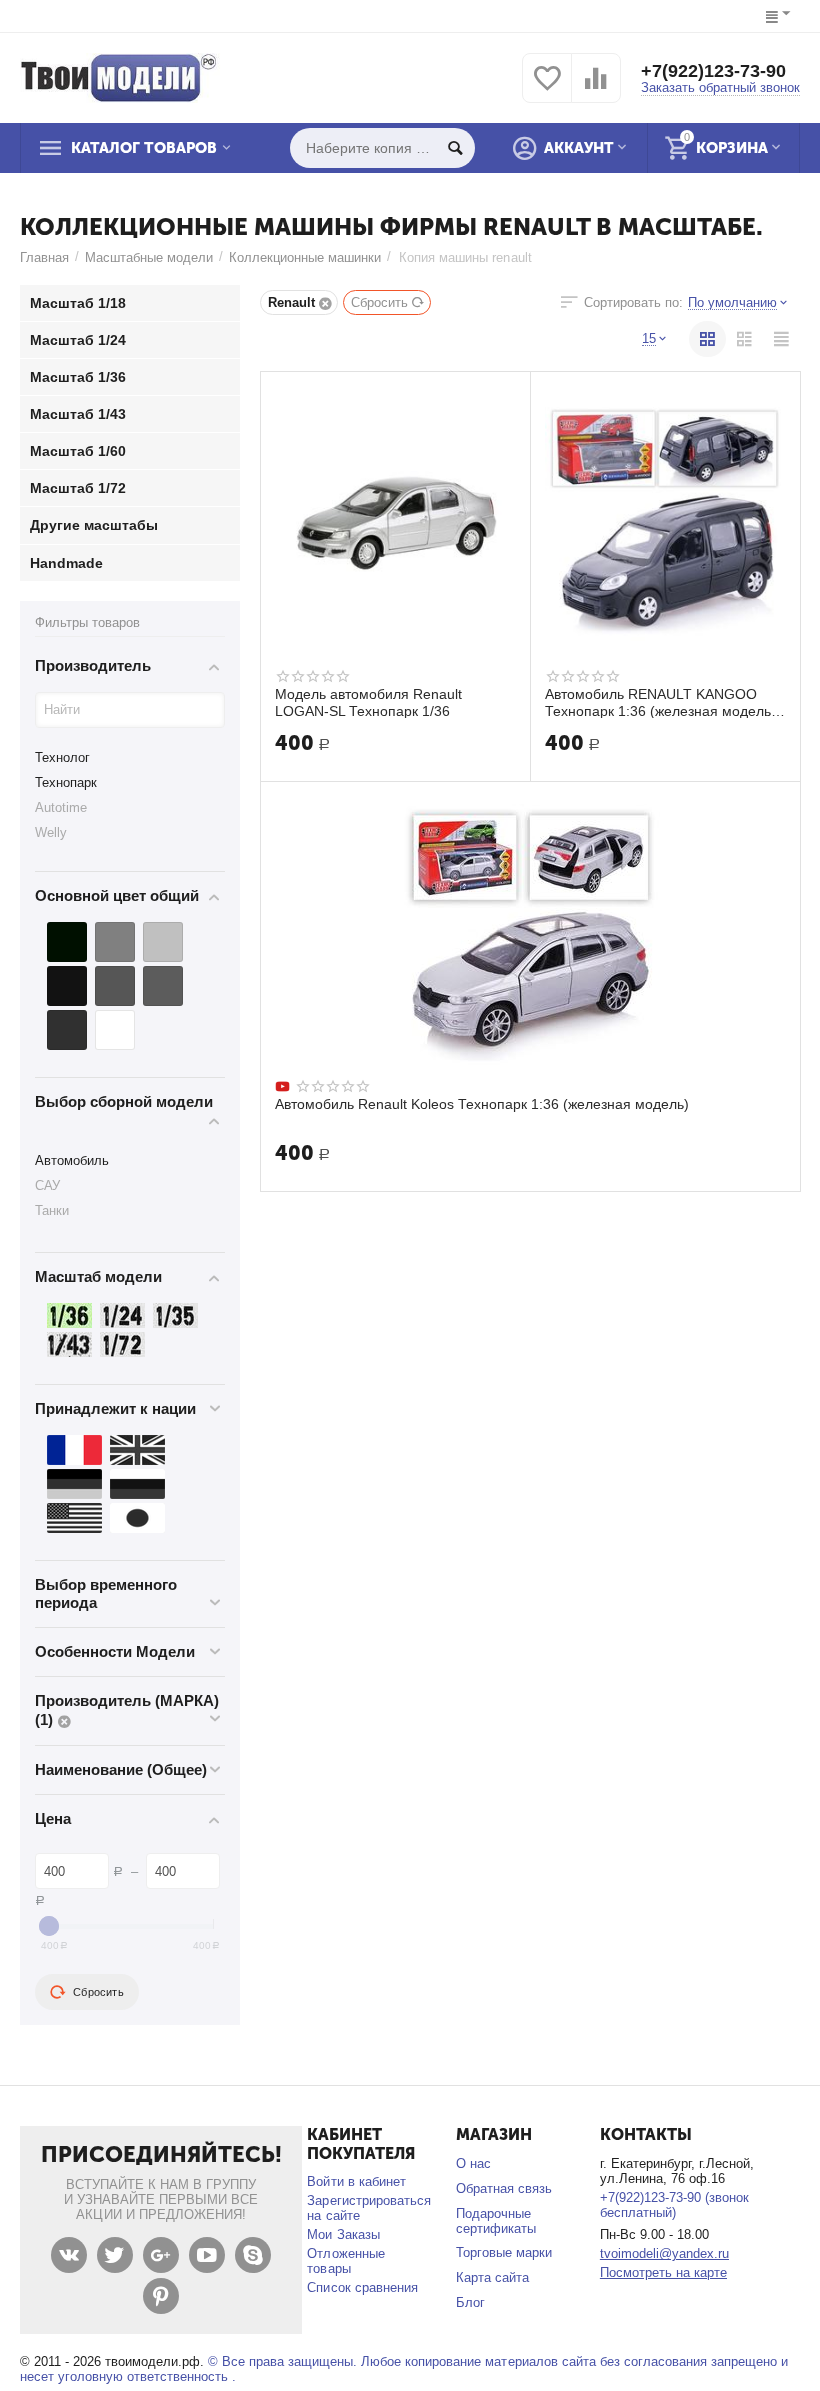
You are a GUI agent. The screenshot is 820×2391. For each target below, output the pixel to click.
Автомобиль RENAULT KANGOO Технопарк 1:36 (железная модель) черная (660, 702)
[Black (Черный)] (67, 942)
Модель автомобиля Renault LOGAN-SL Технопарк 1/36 (368, 702)
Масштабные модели (149, 257)
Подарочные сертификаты (496, 2221)
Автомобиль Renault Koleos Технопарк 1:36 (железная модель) (482, 1104)
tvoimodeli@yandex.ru (664, 2253)
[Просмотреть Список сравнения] (596, 89)
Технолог (62, 757)
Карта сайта (492, 2277)
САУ (47, 1185)
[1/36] (69, 1315)
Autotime (61, 807)
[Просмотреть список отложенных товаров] (547, 89)
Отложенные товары (345, 2261)
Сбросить (379, 302)
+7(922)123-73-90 (713, 71)
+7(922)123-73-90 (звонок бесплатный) (674, 2205)
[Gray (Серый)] (115, 942)
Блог (470, 2302)
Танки (52, 1210)
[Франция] (74, 1450)
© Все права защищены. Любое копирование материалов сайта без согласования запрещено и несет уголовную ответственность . (404, 2369)
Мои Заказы (343, 2234)
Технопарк (66, 782)
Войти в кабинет (356, 2181)
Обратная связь (504, 2188)
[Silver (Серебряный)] (163, 942)
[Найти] (455, 148)
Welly (51, 832)
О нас (473, 2163)
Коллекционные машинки (305, 257)
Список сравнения (362, 2287)
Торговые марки (504, 2252)
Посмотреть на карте (663, 2272)
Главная (44, 257)
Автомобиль (72, 1160)
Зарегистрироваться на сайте (368, 2208)
